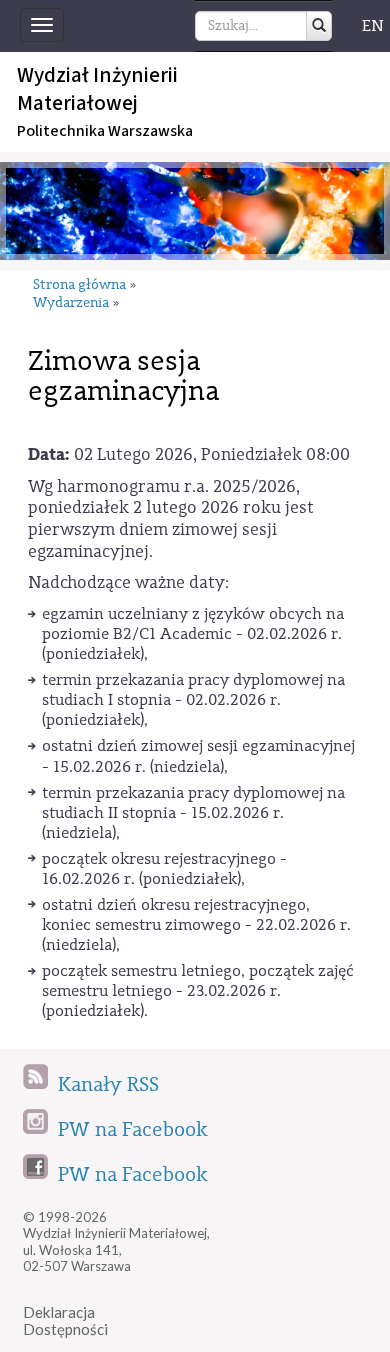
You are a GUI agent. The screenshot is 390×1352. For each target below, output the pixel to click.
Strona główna (79, 285)
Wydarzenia (71, 303)
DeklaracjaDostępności (65, 1320)
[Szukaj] (319, 26)
